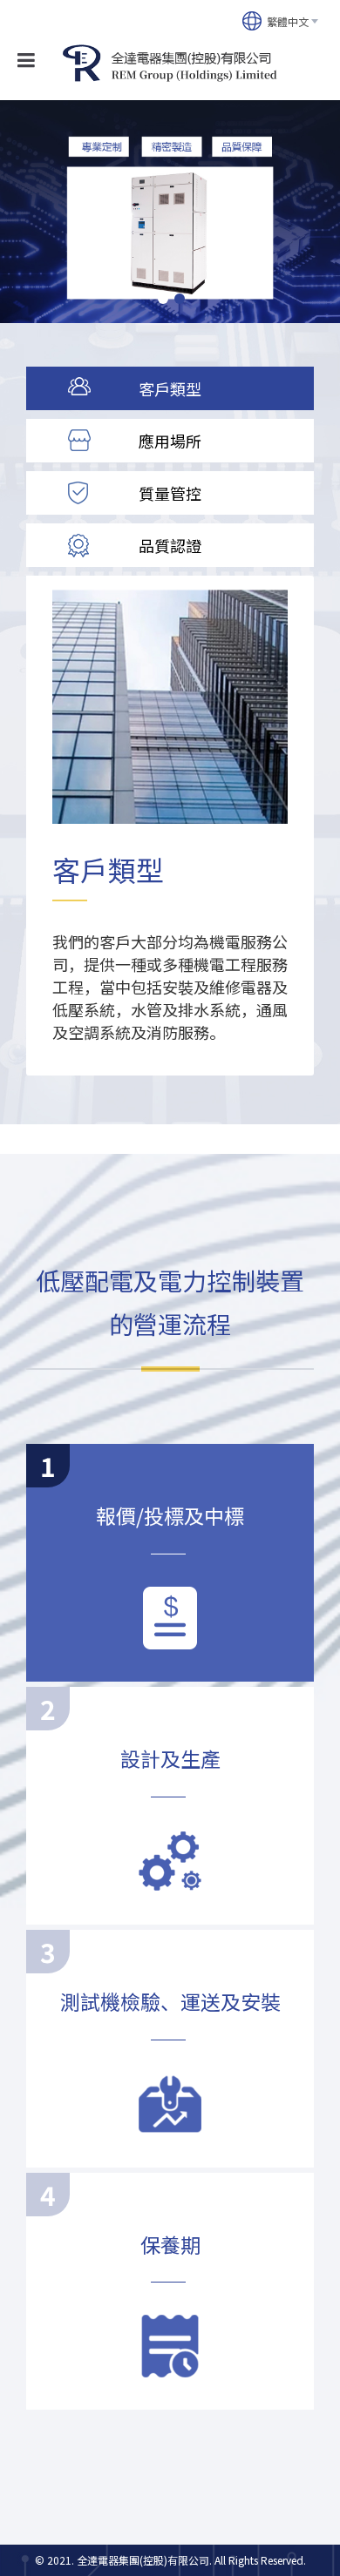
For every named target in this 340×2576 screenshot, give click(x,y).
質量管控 (170, 493)
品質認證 (170, 545)
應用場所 (170, 441)
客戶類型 (170, 388)
